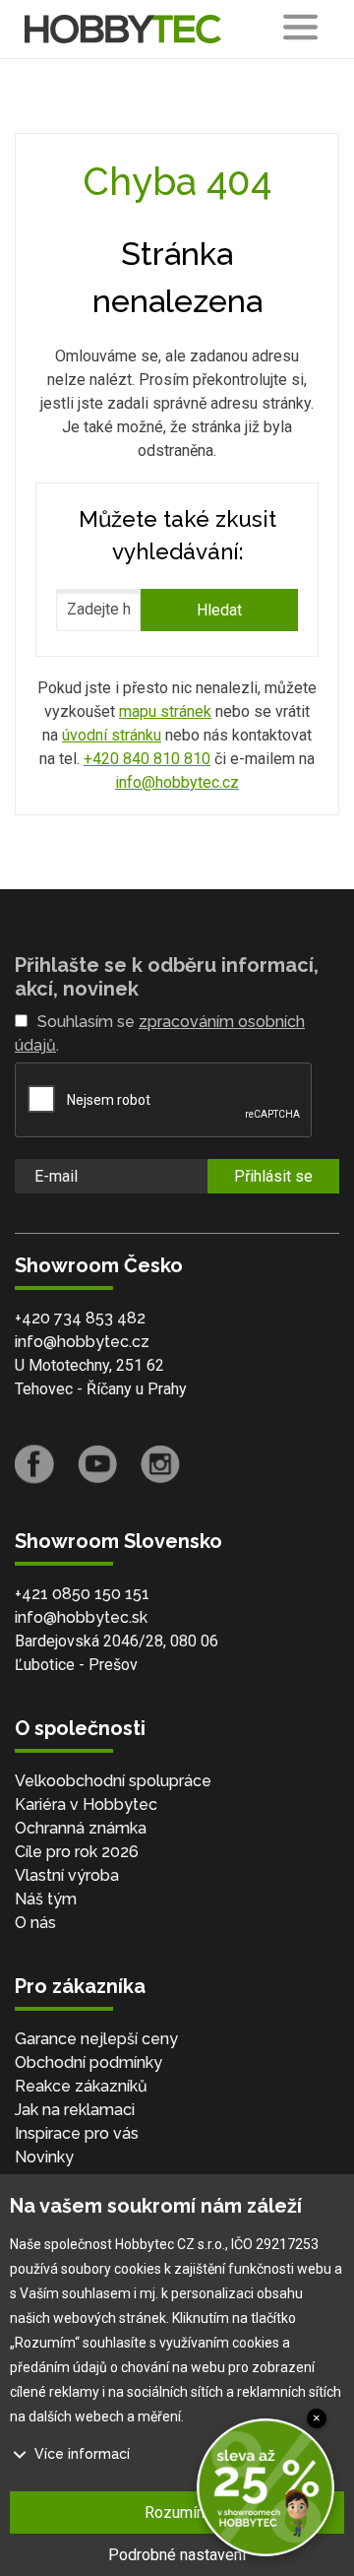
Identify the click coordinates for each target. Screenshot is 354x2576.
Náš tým (46, 1899)
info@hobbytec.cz (177, 782)
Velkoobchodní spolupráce (113, 1781)
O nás (35, 1923)
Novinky (44, 2157)
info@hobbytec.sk (81, 1617)
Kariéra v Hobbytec (86, 1804)
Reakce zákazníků (81, 2086)
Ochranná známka (81, 1828)
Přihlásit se (273, 1176)
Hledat (219, 610)
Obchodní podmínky (88, 2062)
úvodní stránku (112, 735)
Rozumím (177, 2512)
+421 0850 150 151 (82, 1594)
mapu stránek (165, 711)
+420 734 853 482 (80, 1318)
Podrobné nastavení (177, 2555)
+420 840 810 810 (147, 759)
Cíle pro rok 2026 (77, 1852)
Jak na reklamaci (75, 2110)
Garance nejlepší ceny (96, 2039)
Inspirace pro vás (77, 2133)
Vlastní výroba (67, 1875)
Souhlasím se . (160, 1033)
